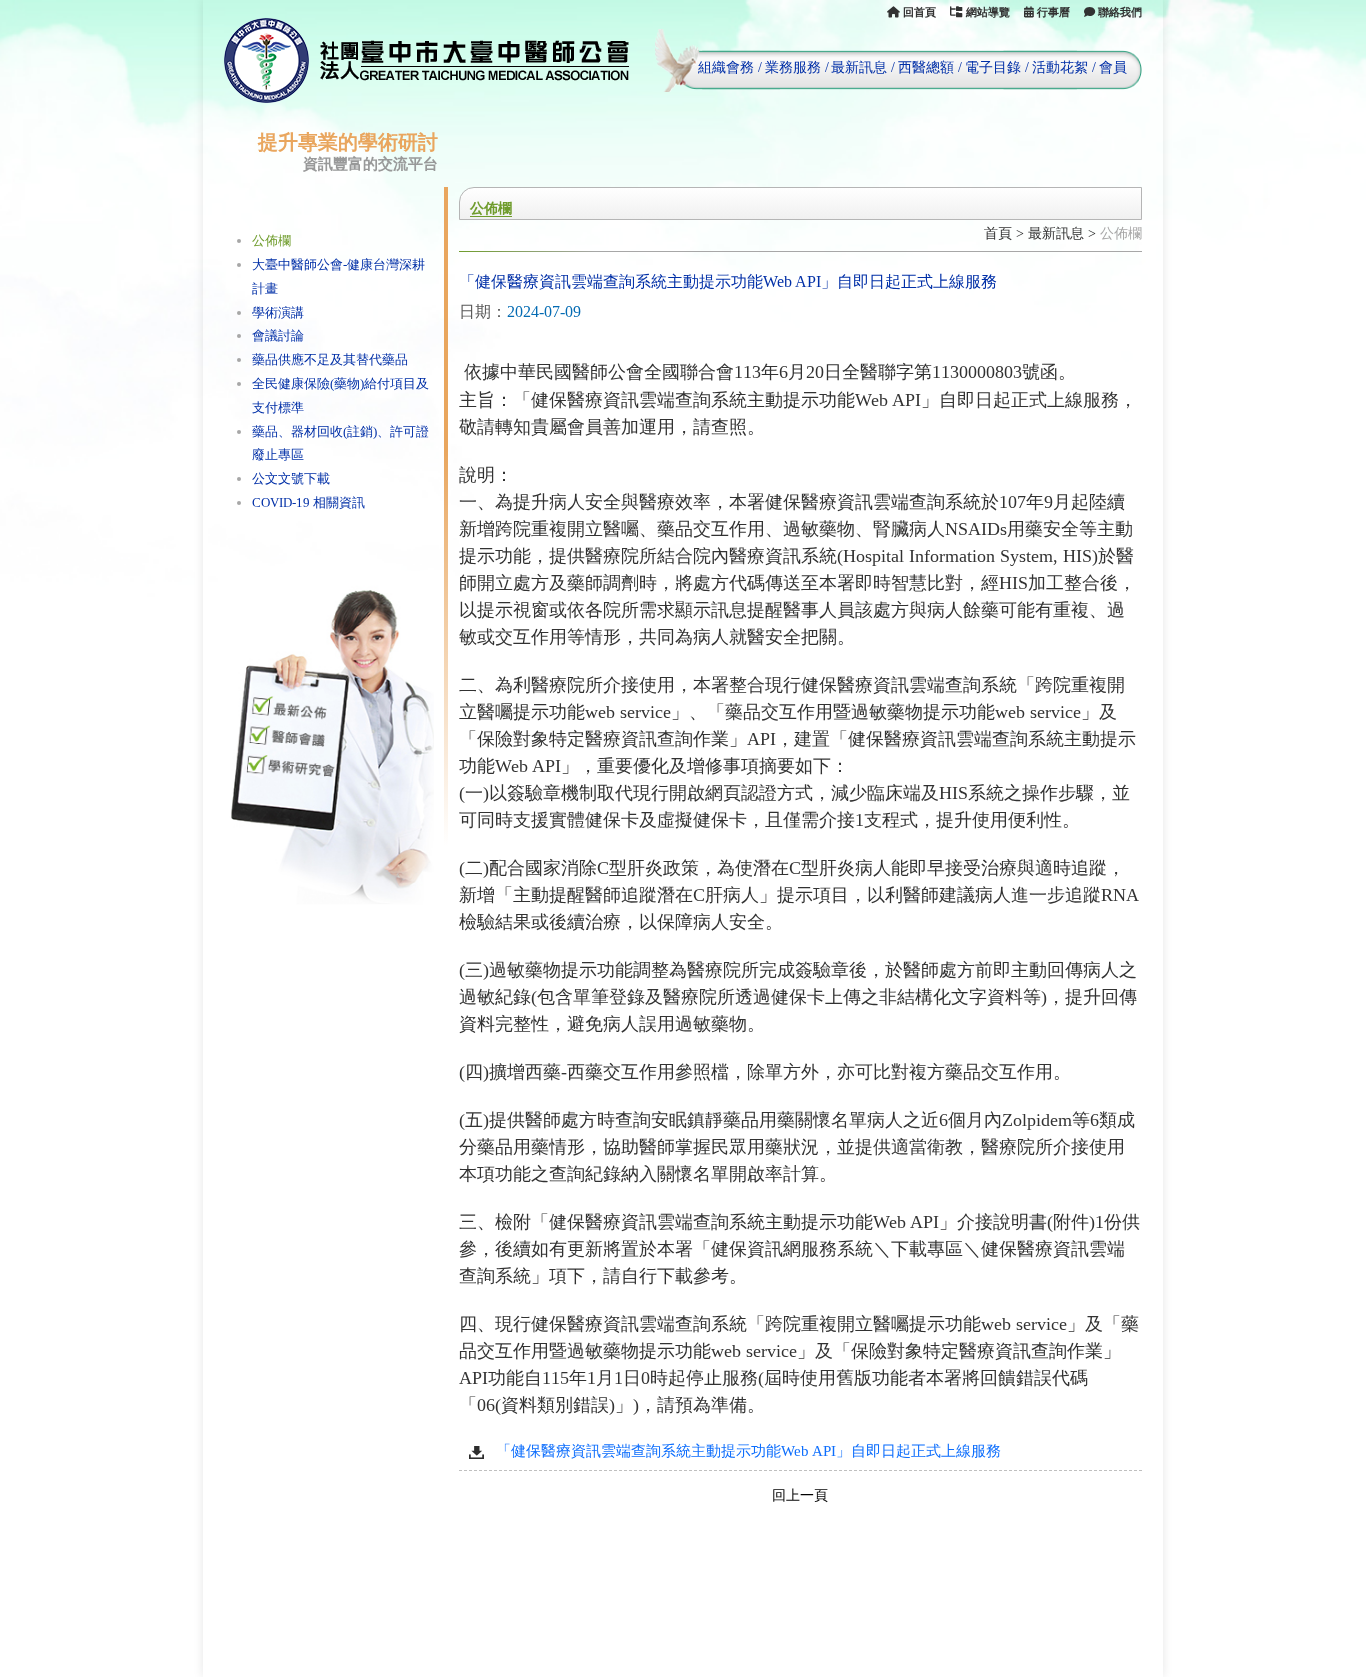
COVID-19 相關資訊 (308, 502)
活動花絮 (1060, 67)
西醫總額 (926, 67)
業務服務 (793, 67)
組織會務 (726, 67)
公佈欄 (271, 240)
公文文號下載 (291, 478)
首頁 (998, 233)
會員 (1113, 67)
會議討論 (278, 335)
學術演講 (278, 312)
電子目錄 (993, 67)
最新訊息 (859, 67)
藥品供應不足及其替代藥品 (330, 359)
